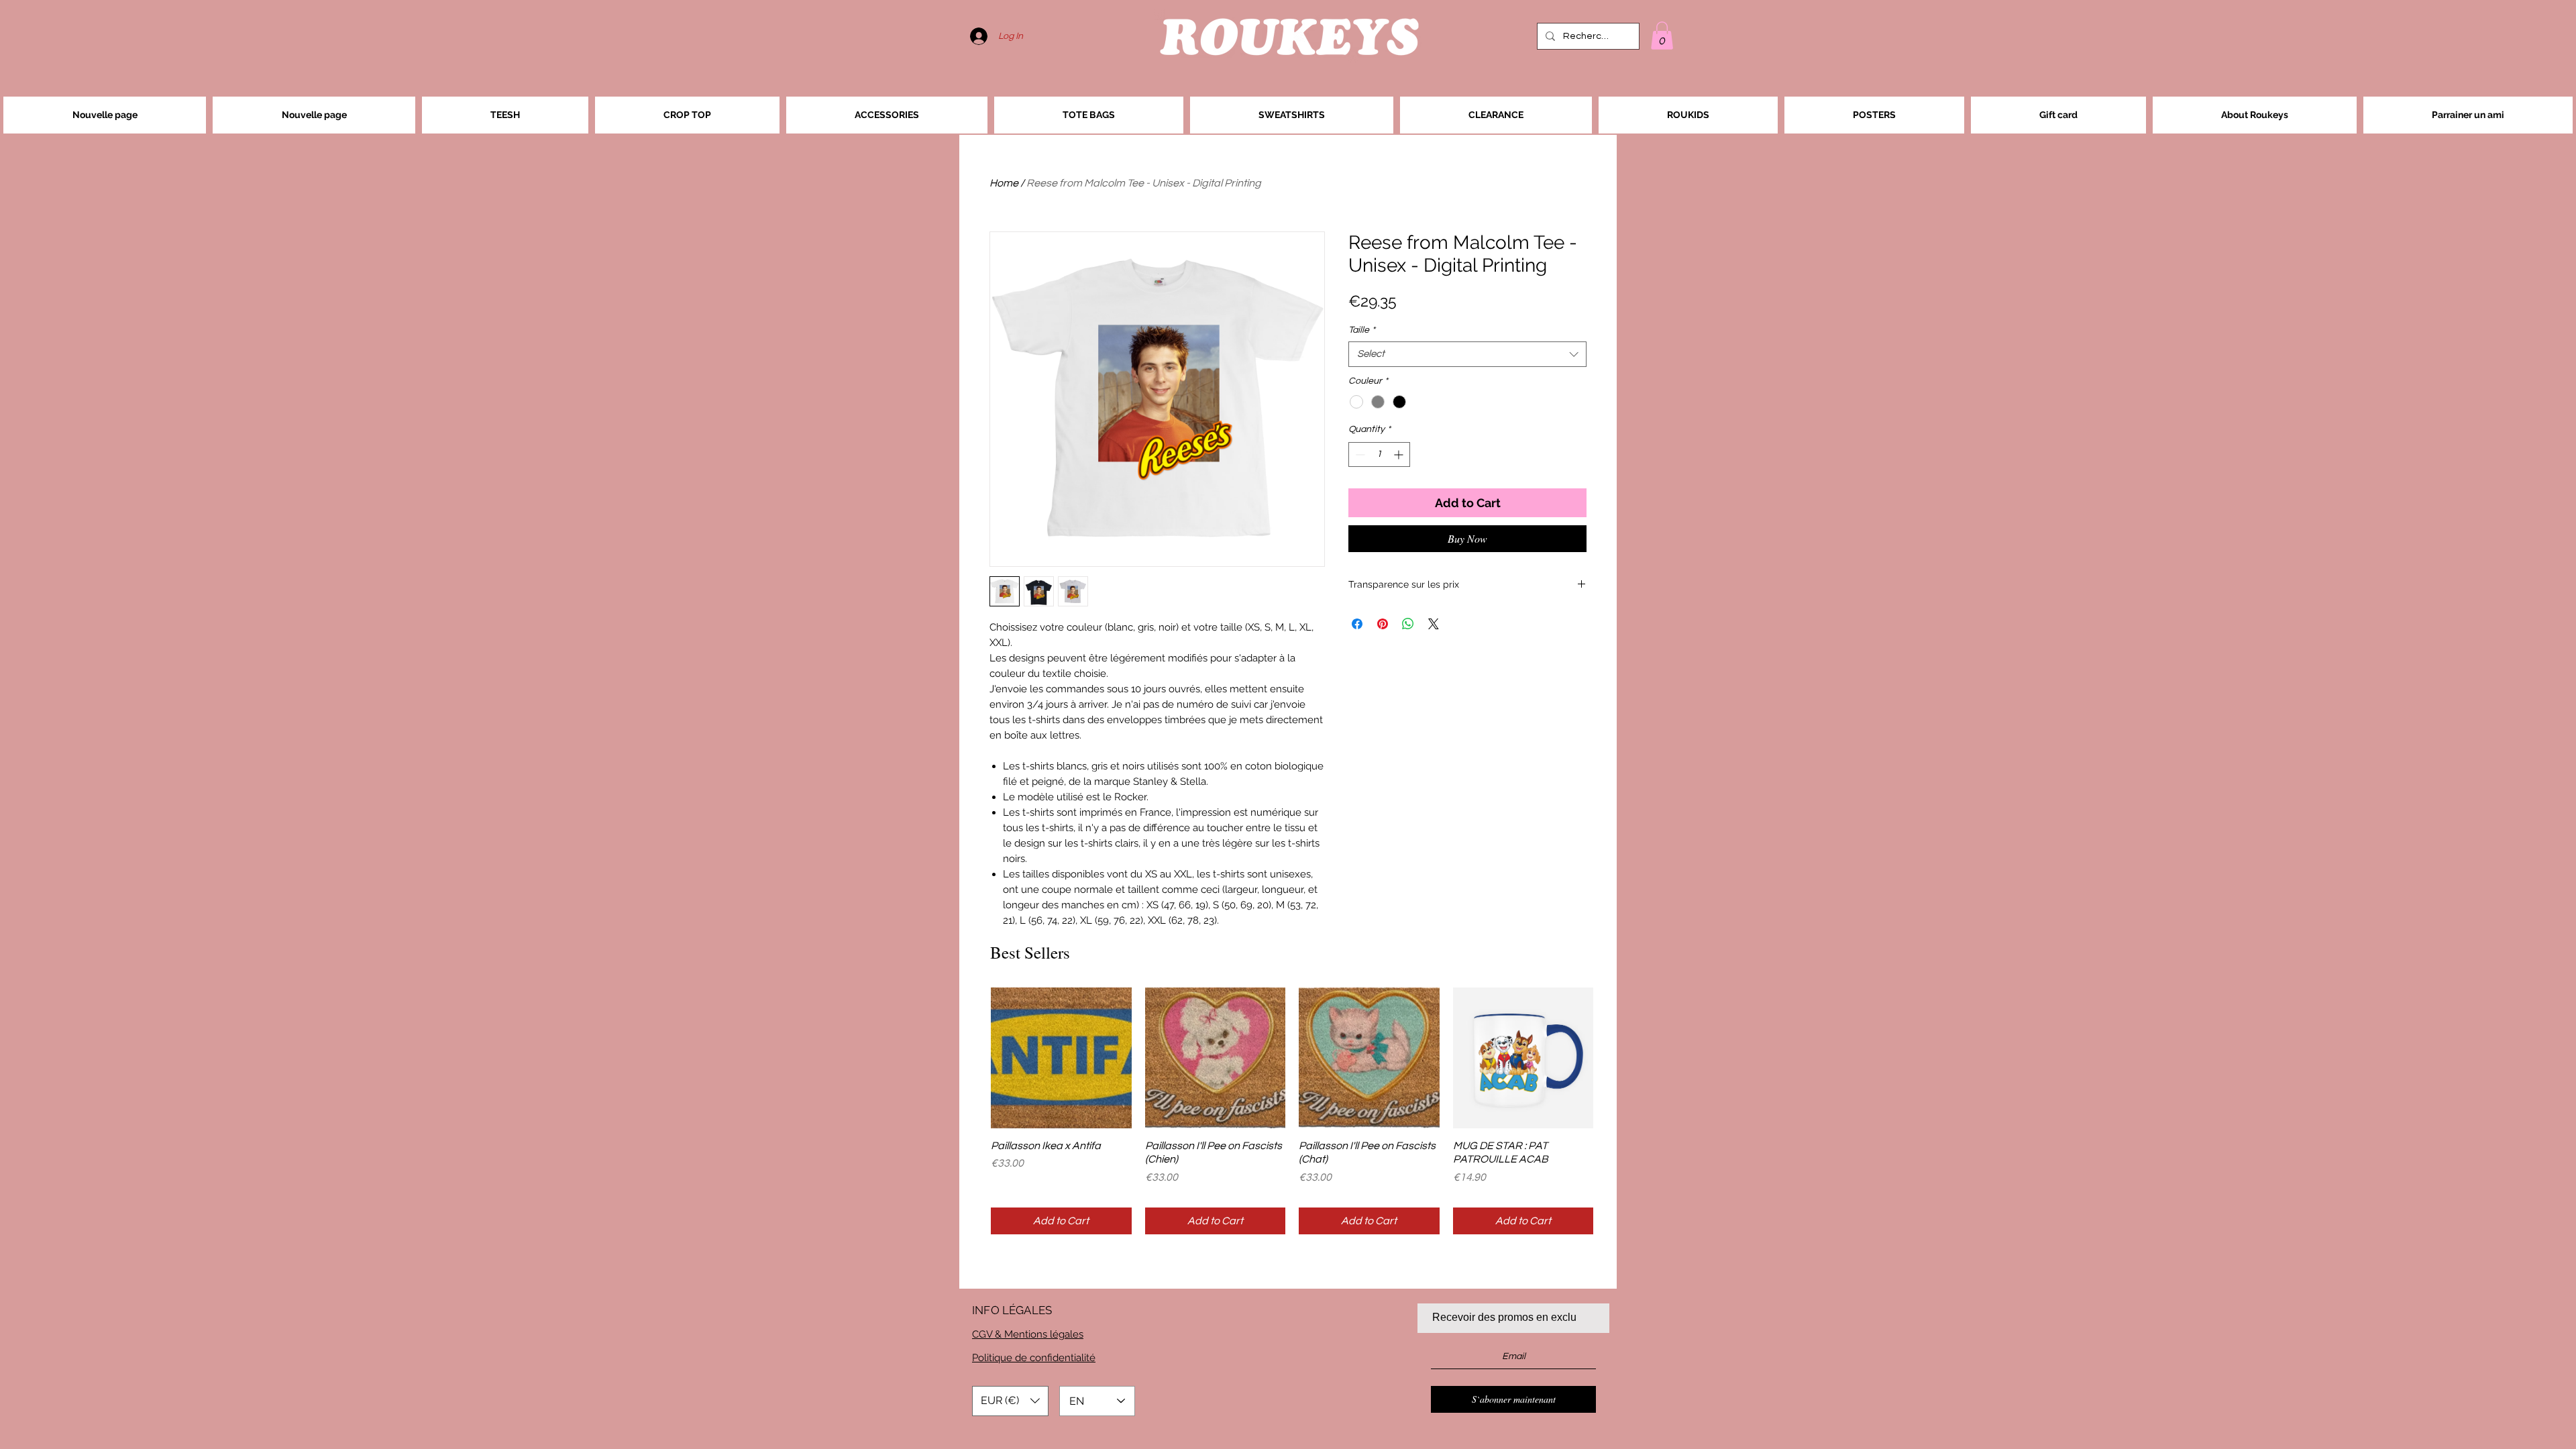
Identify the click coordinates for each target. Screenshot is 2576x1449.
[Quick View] (1061, 1058)
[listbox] (1010, 1401)
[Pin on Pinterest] (1383, 624)
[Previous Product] (971, 1057)
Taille (1362, 330)
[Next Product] (1613, 1057)
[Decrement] (1359, 454)
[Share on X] (1434, 624)
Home (1004, 183)
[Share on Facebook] (1357, 624)
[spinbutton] (1379, 454)
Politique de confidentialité (1034, 1358)
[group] (1292, 1111)
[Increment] (1400, 454)
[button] (1662, 36)
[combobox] (1467, 354)
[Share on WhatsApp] (1408, 624)
